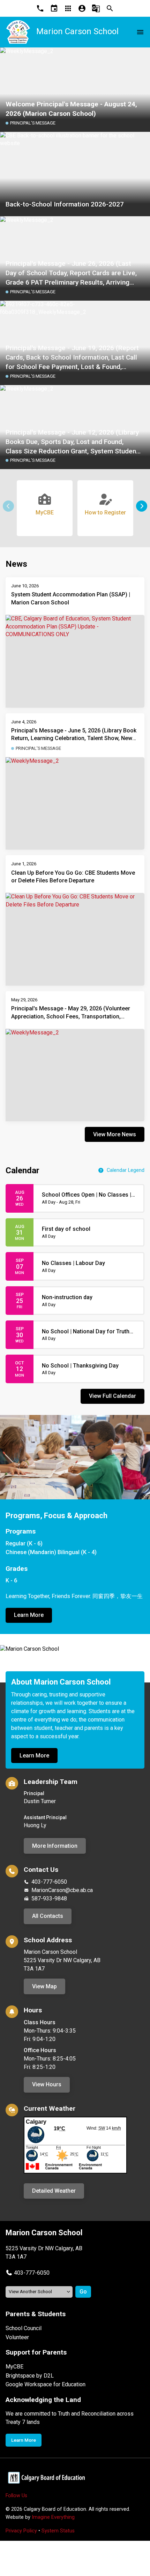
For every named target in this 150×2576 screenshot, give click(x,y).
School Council (24, 2328)
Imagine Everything (53, 2517)
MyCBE (14, 2367)
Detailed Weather (54, 2191)
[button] (142, 506)
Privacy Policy (21, 2531)
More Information (55, 1846)
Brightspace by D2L (30, 2376)
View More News (115, 1134)
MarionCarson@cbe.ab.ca (62, 1890)
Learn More (29, 1615)
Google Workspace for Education (46, 2384)
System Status (58, 2531)
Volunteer (17, 2337)
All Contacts (48, 1916)
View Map (44, 1986)
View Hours (47, 2084)
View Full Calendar (112, 1396)
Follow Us (16, 2496)
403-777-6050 (49, 1882)
